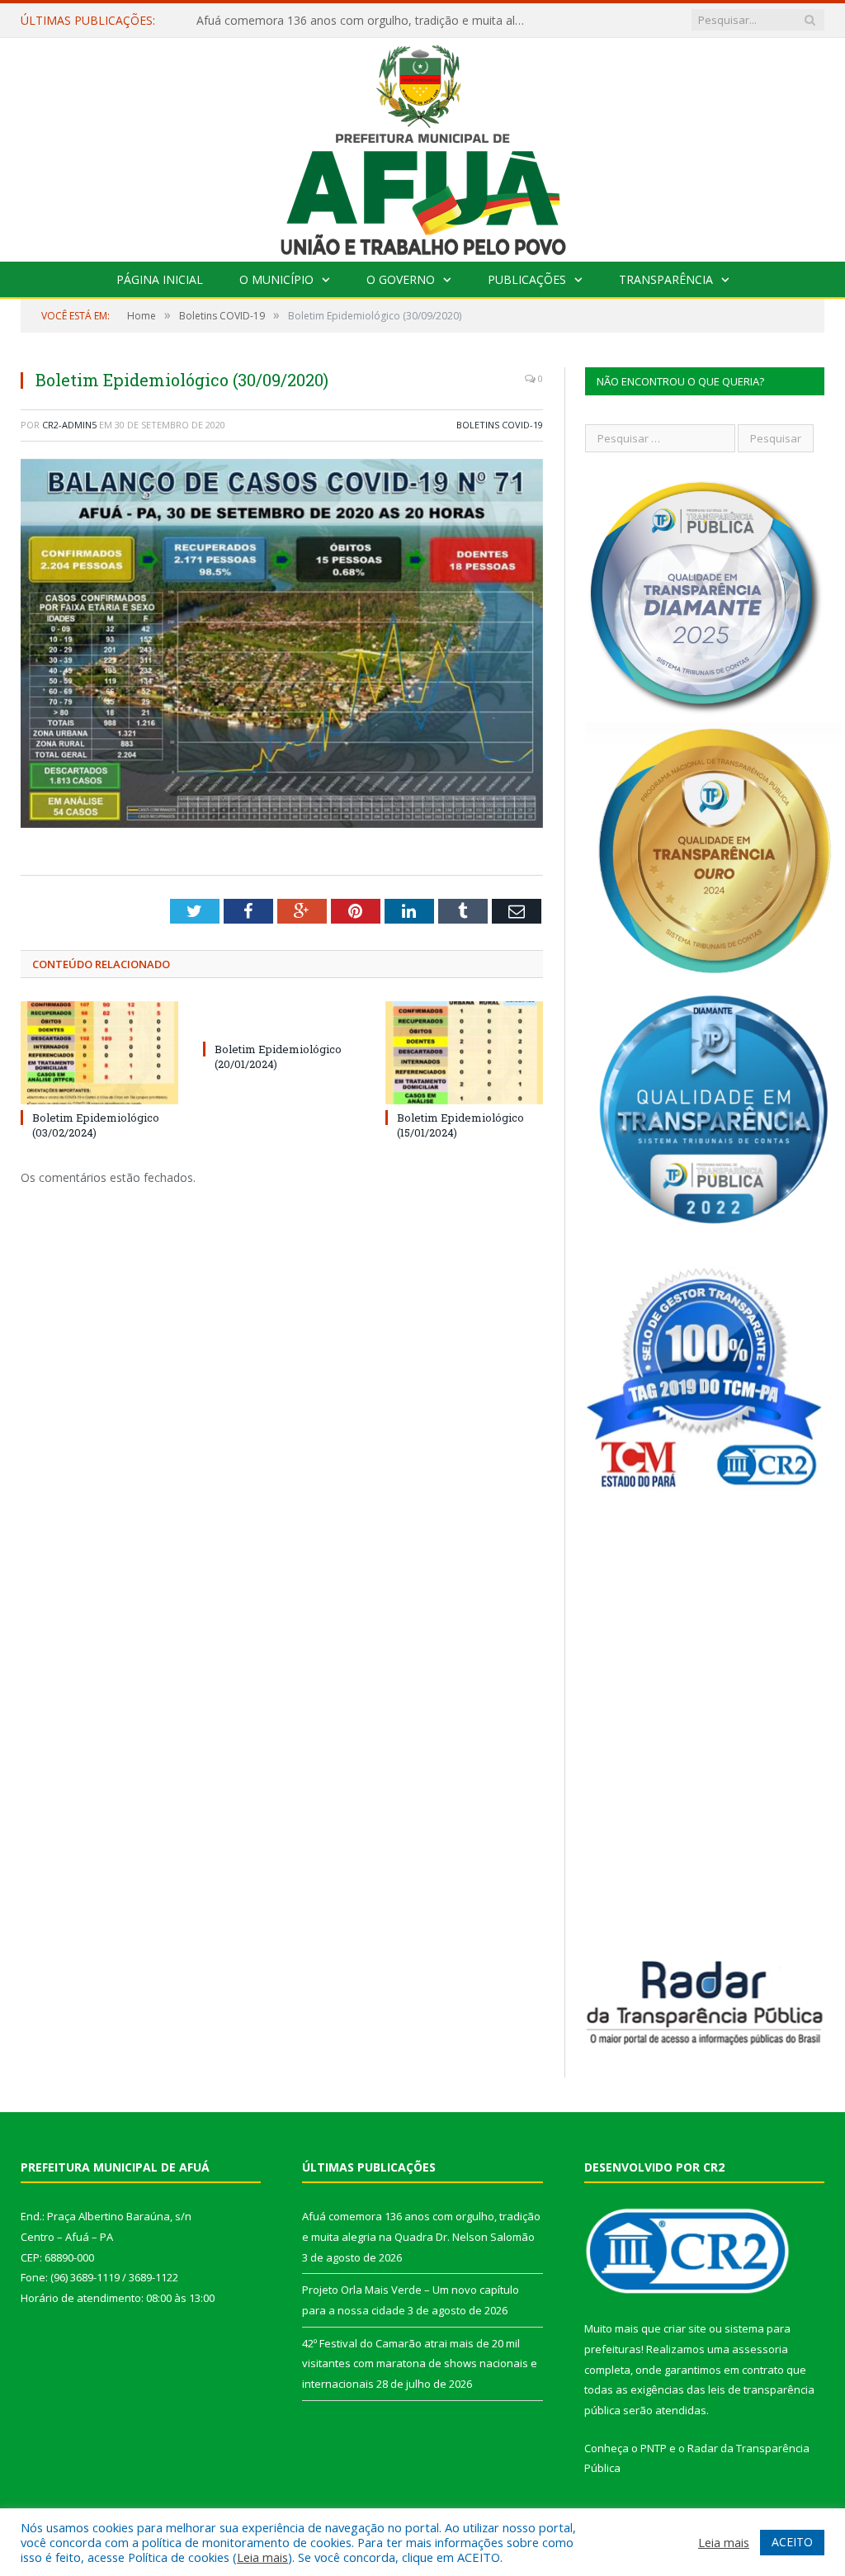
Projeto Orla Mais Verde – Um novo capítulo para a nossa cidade (366, 21)
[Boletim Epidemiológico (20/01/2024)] (282, 1019)
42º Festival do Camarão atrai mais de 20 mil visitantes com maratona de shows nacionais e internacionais (420, 2363)
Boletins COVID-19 (500, 425)
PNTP (654, 2448)
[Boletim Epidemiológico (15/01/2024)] (464, 1053)
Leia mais (262, 2557)
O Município (276, 279)
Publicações (527, 279)
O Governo (401, 279)
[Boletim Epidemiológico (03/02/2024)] (99, 1053)
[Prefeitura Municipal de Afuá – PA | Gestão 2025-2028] (423, 146)
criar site (685, 2328)
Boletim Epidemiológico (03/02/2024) (96, 1125)
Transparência (666, 279)
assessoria (760, 2349)
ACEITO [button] (792, 2542)
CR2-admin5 (69, 425)
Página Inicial (160, 279)
